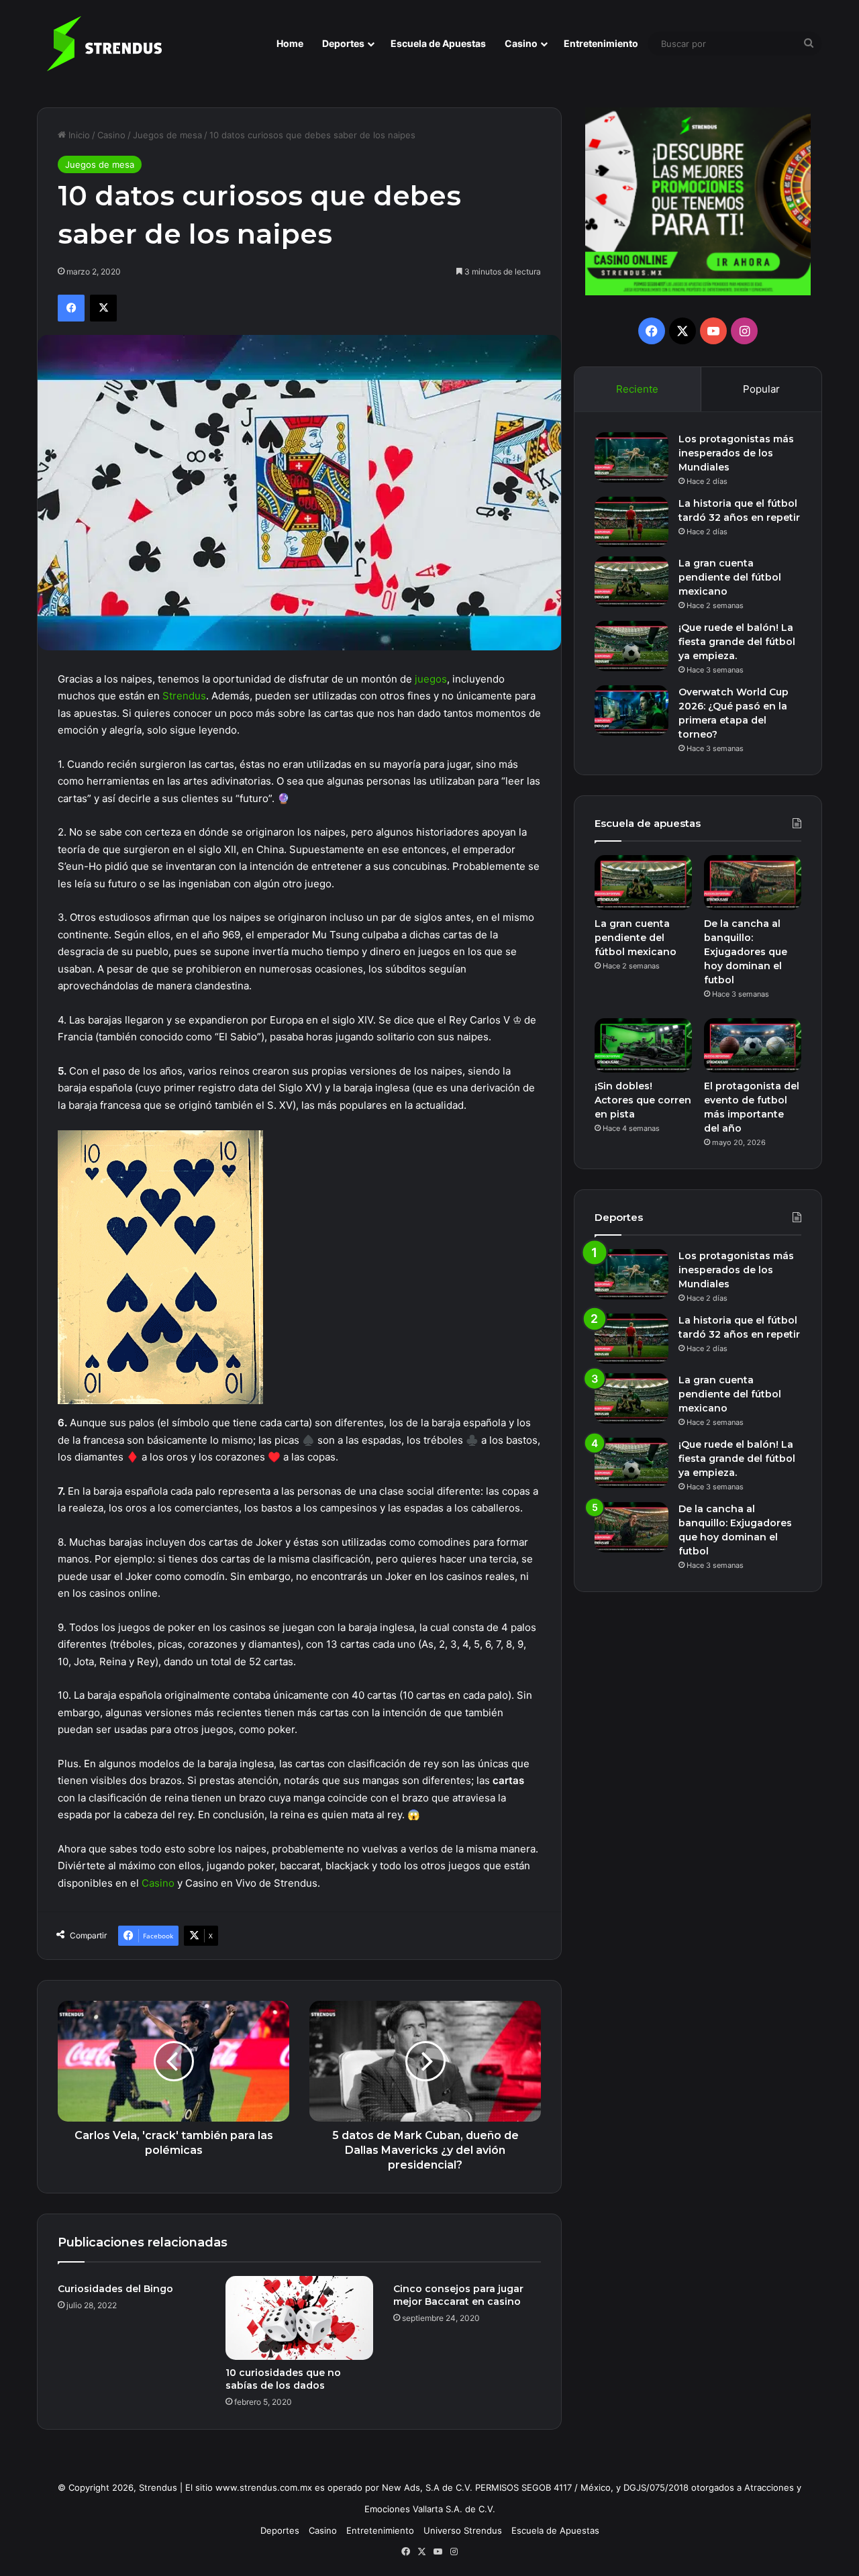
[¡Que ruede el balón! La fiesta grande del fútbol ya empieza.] (631, 646)
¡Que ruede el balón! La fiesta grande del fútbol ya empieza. (737, 642)
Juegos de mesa (167, 135)
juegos (431, 679)
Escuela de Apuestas (438, 43)
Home (290, 43)
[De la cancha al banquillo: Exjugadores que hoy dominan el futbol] (753, 883)
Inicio (78, 135)
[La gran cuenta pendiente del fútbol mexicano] (631, 582)
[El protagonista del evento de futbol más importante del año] (753, 1046)
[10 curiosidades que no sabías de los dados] (299, 2318)
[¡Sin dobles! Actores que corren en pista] (643, 1046)
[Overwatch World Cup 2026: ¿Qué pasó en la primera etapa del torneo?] (631, 710)
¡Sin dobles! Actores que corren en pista (643, 1100)
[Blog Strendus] (104, 44)
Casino (521, 43)
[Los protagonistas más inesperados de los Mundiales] (631, 457)
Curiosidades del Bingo (115, 2289)
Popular (761, 389)
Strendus (184, 696)
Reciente (637, 389)
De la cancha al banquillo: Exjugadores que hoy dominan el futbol (746, 952)
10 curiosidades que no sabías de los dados (283, 2379)
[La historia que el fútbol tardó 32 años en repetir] (631, 522)
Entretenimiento (601, 43)
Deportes (343, 43)
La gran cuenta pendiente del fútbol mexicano (730, 577)
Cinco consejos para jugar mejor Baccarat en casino (458, 2295)
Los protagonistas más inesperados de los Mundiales (736, 453)
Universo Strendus (463, 2530)
